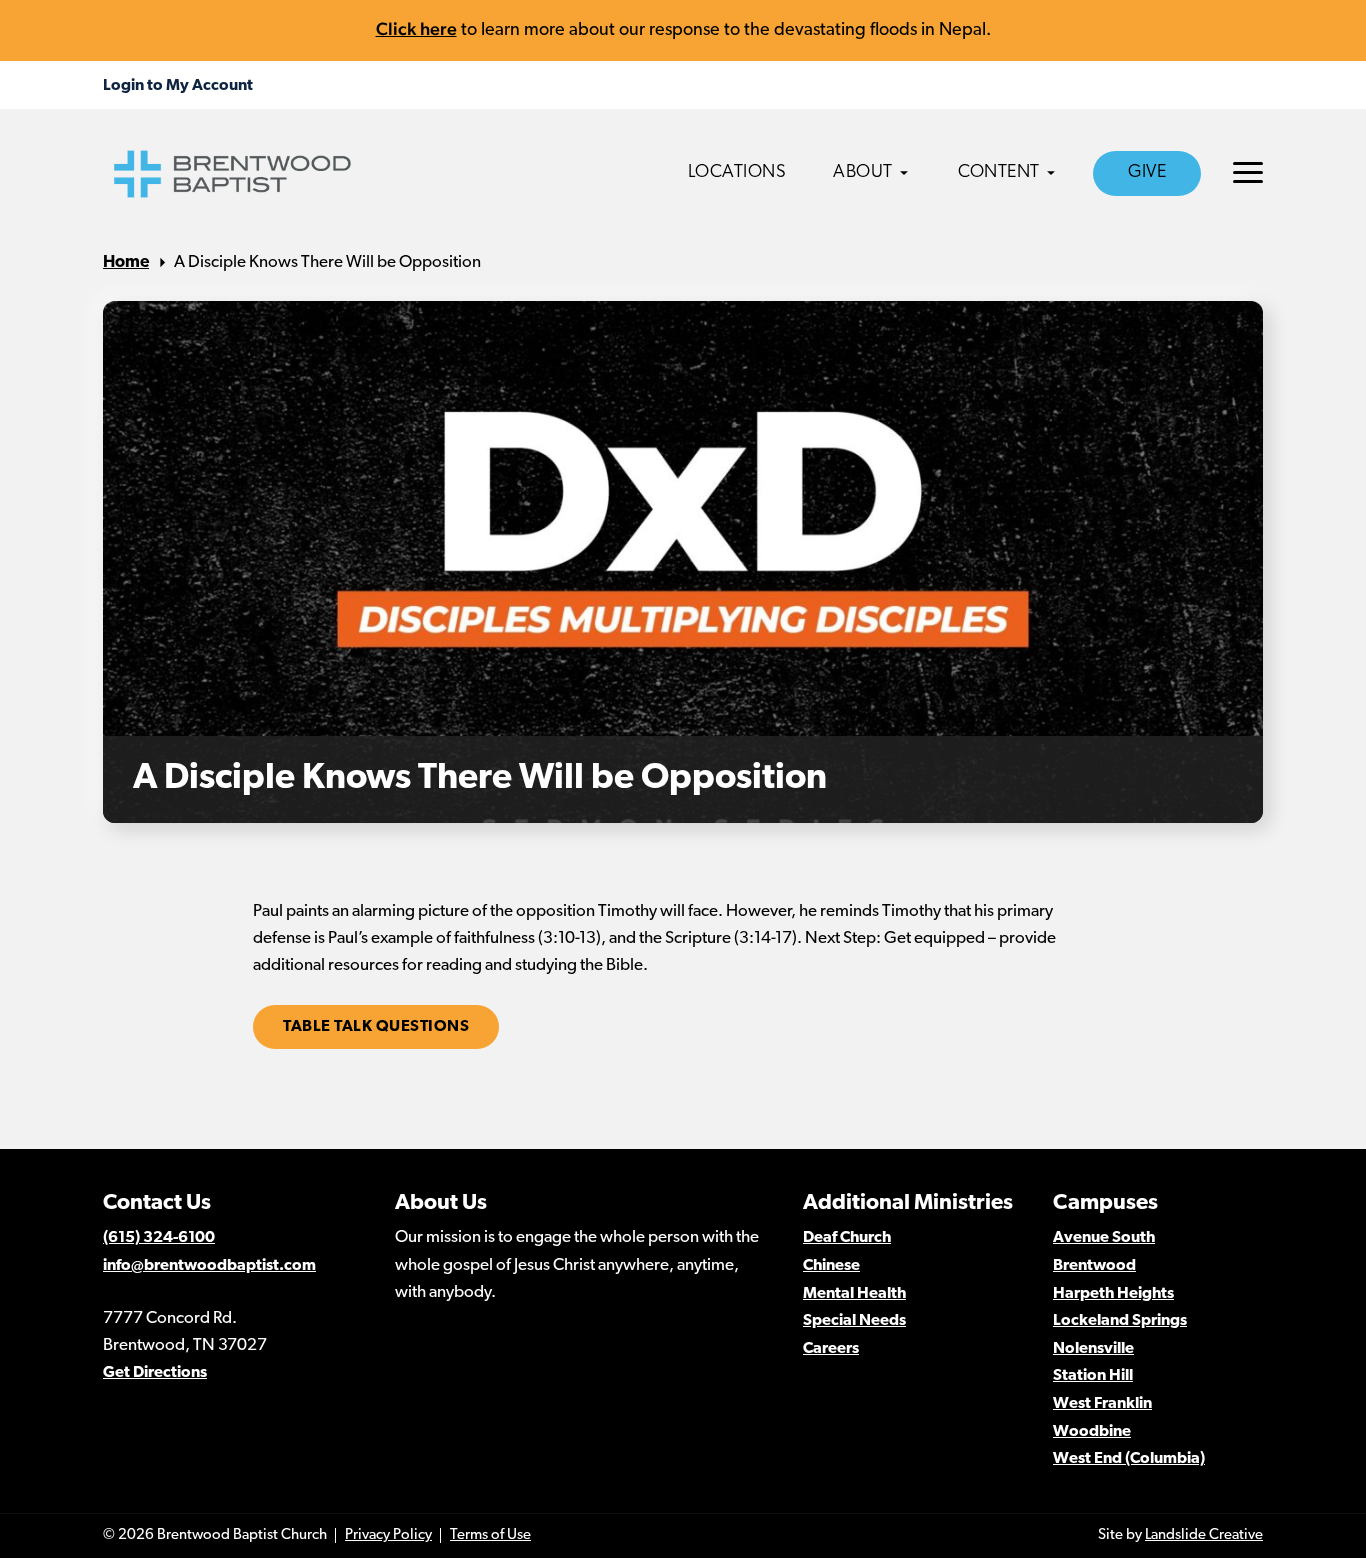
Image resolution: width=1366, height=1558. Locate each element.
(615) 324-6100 (159, 1238)
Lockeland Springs (1120, 1321)
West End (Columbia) (1129, 1459)
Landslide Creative (1204, 1535)
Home (126, 262)
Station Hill (1093, 1376)
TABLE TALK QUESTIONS (376, 1027)
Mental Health (854, 1294)
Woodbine (1092, 1432)
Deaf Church (847, 1238)
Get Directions (155, 1373)
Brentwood (1094, 1266)
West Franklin (1102, 1404)
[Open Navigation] (1248, 172)
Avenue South (1104, 1238)
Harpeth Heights (1113, 1294)
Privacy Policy (388, 1535)
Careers (831, 1349)
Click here (416, 28)
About (863, 173)
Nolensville (1093, 1349)
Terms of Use (490, 1535)
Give (1147, 173)
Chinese (831, 1266)
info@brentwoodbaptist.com (209, 1266)
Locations (737, 173)
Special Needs (854, 1321)
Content (999, 173)
